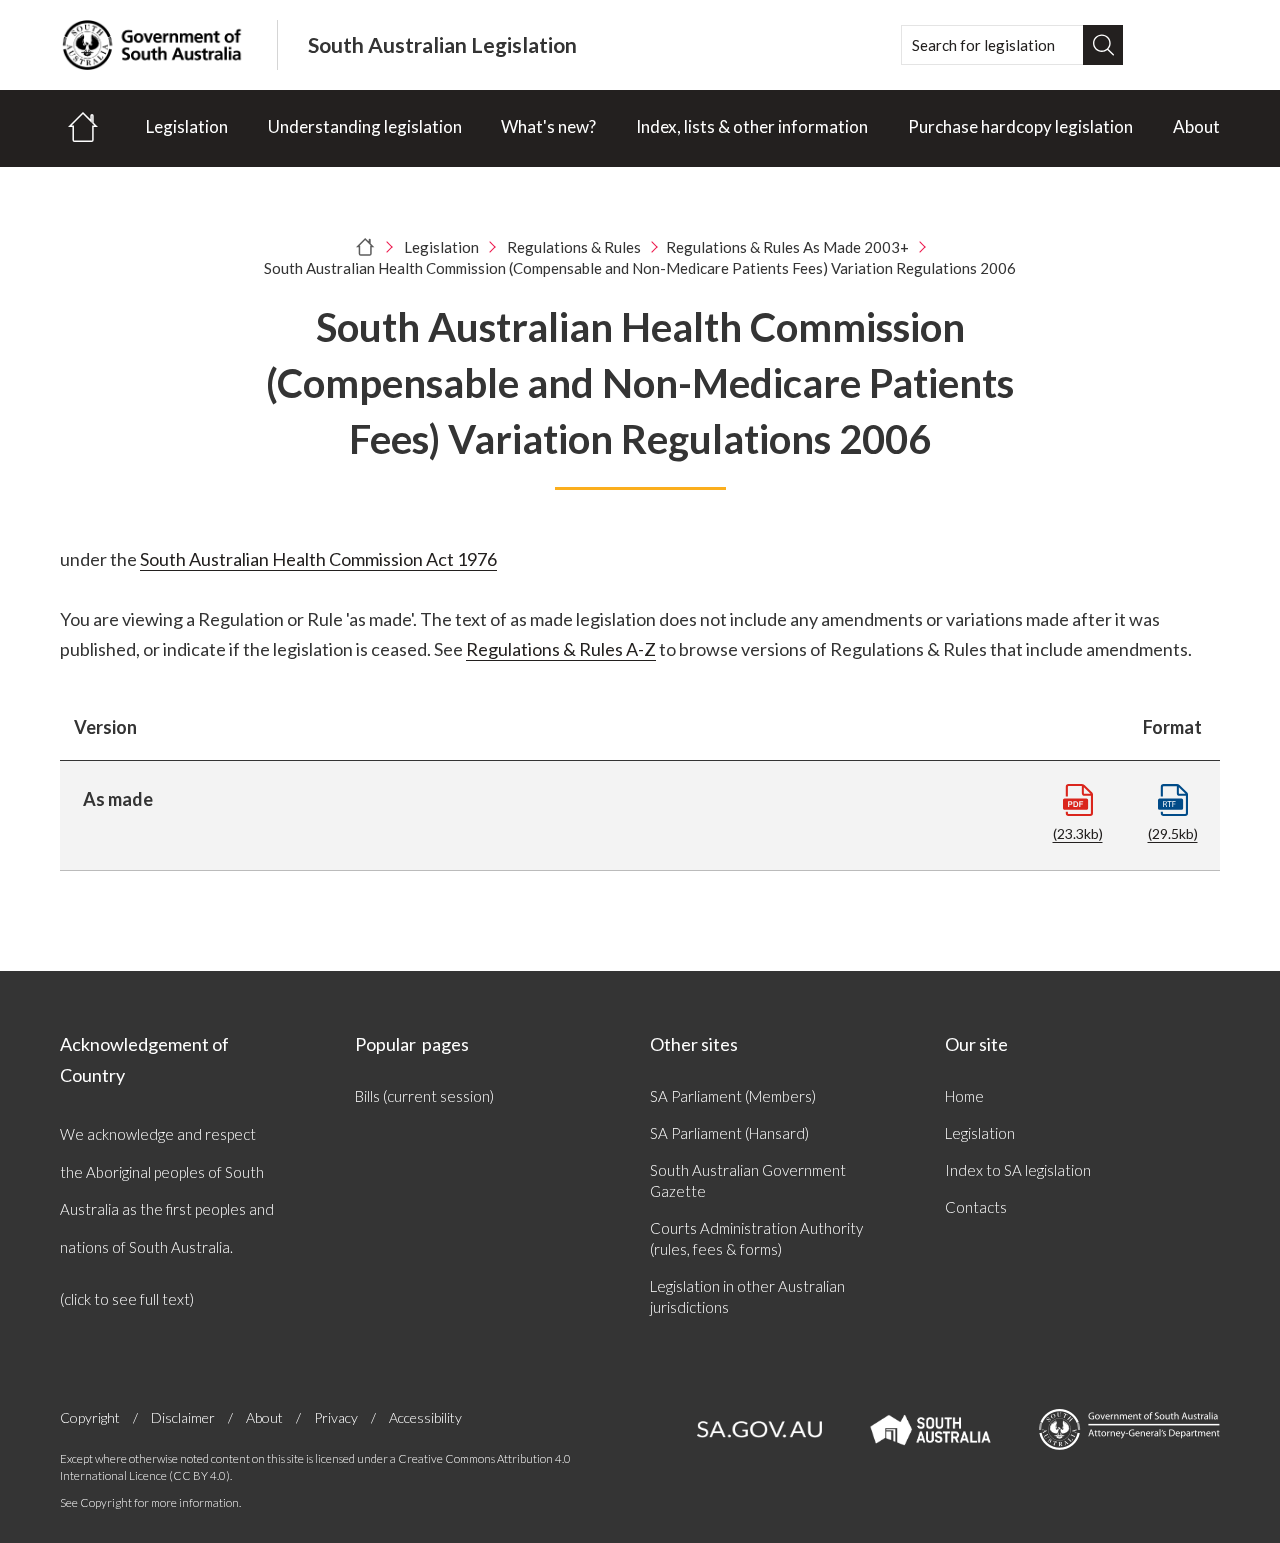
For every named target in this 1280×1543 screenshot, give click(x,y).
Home (964, 1096)
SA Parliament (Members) (733, 1096)
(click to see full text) (127, 1299)
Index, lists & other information (752, 126)
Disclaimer (183, 1417)
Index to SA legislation (1018, 1170)
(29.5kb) (1173, 833)
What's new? (548, 126)
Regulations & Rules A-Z (561, 649)
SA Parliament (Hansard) (729, 1133)
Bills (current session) (424, 1096)
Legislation (187, 126)
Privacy (336, 1417)
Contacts (976, 1207)
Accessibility (425, 1417)
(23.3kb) (1078, 833)
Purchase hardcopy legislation (1020, 126)
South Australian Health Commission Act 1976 (318, 559)
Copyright (90, 1417)
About (1196, 126)
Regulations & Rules (574, 247)
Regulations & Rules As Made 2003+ (787, 247)
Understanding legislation (365, 126)
